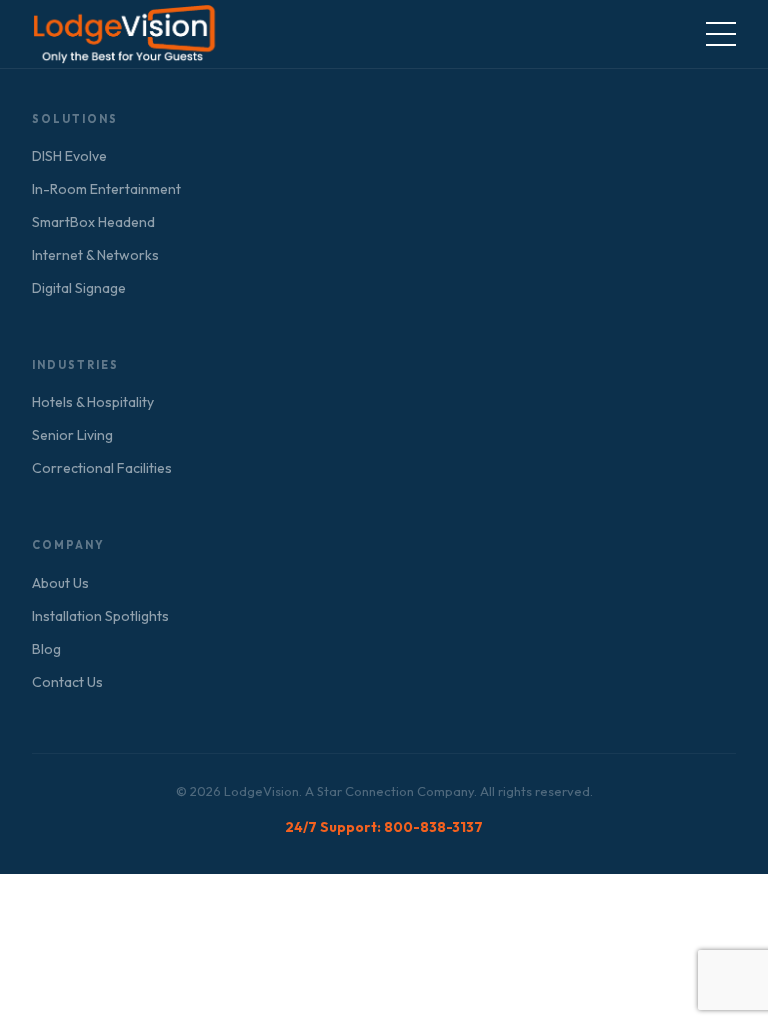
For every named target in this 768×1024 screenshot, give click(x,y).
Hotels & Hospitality (93, 402)
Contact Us (67, 682)
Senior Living (72, 435)
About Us (60, 583)
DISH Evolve (69, 156)
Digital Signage (79, 288)
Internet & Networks (95, 255)
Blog (46, 649)
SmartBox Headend (93, 222)
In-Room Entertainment (106, 189)
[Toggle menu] (721, 34)
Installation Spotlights (100, 616)
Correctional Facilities (102, 468)
